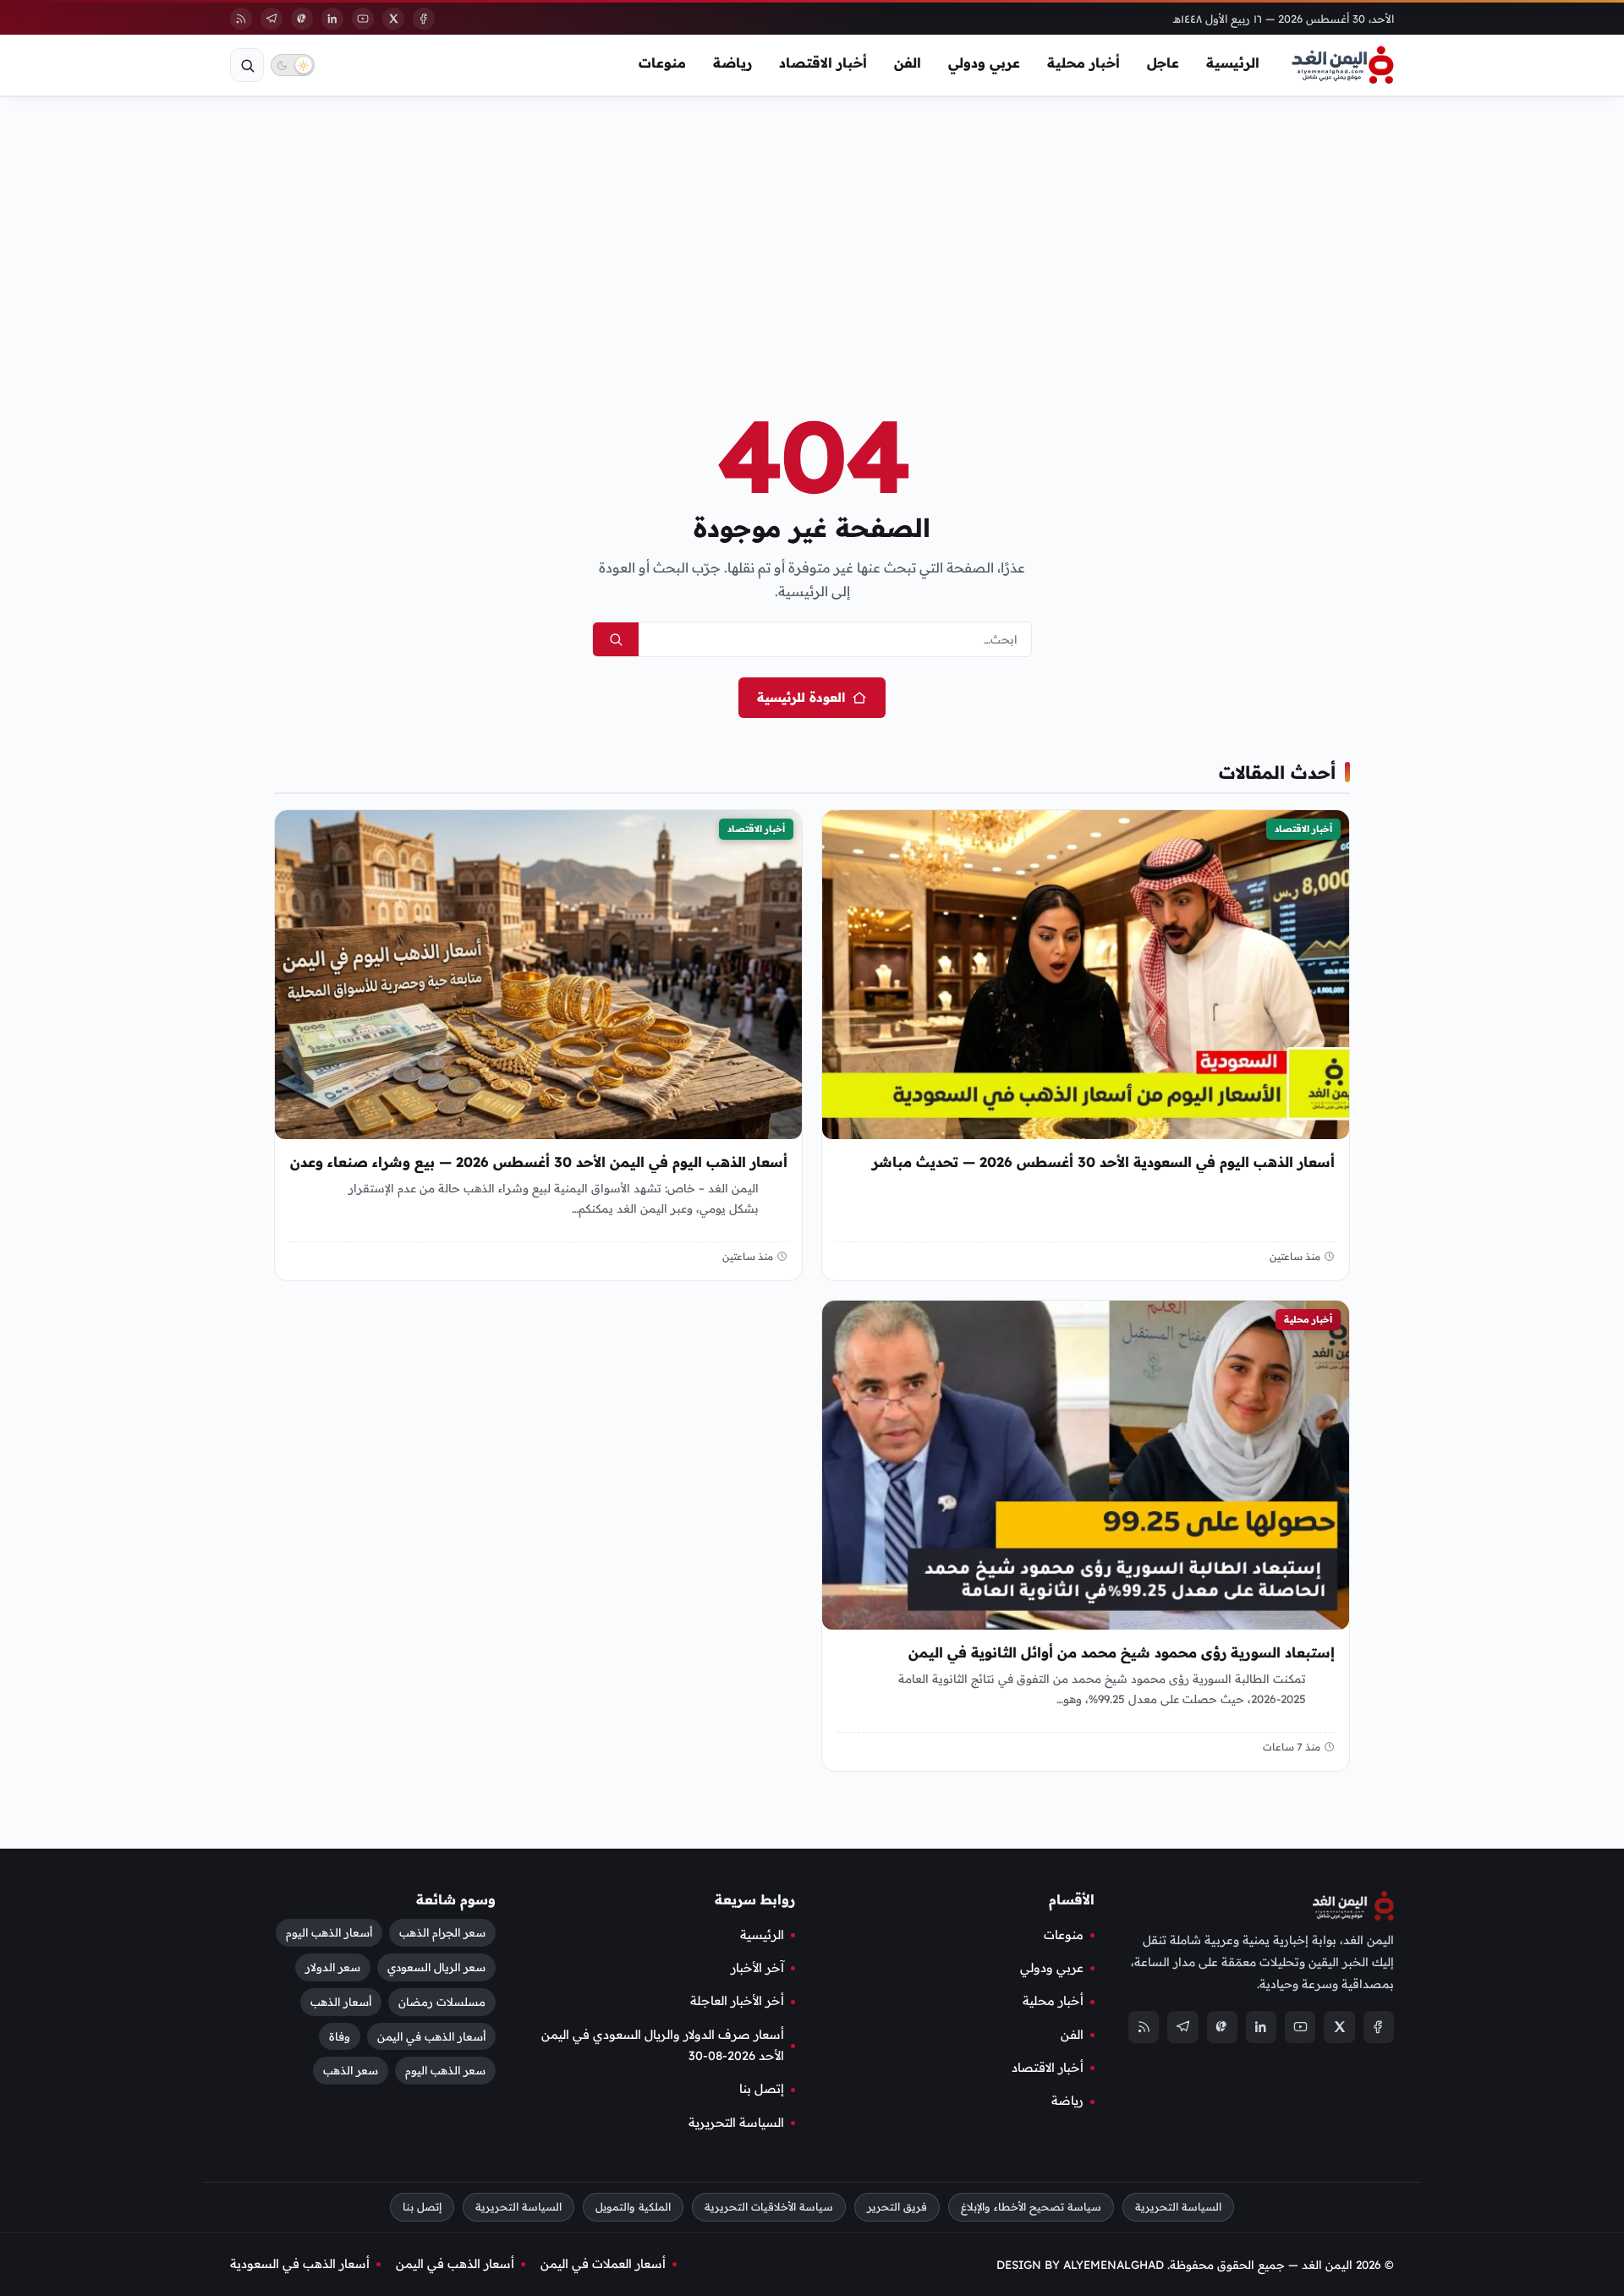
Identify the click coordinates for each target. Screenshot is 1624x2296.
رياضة (732, 63)
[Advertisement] (812, 227)
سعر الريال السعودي (436, 1966)
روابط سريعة (755, 1899)
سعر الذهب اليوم (445, 2070)
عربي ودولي (984, 63)
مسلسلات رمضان (442, 2001)
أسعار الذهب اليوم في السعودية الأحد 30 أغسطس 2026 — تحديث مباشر (1103, 1162)
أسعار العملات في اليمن (603, 2264)
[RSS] (241, 19)
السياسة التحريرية (736, 2123)
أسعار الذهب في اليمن (431, 2036)
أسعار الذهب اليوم (329, 1932)
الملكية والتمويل (633, 2207)
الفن (908, 63)
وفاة (340, 2036)
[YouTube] (363, 19)
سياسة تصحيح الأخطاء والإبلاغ (1031, 2207)
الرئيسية (1233, 63)
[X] (393, 19)
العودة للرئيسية (801, 697)
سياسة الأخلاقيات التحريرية (769, 2207)
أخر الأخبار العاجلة (737, 2001)
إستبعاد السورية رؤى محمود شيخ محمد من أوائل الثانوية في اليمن (1122, 1653)
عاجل (1163, 63)
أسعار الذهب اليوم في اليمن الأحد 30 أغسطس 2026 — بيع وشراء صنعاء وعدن (539, 1162)
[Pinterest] (302, 19)
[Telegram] (272, 19)
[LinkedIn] (332, 19)
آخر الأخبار (757, 1968)
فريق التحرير (897, 2207)
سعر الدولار (333, 1966)
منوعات (662, 63)
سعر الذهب (351, 2070)
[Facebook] (424, 19)
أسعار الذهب (341, 2001)
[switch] (293, 65)
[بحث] (247, 65)
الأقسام (1072, 1899)
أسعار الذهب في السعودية (300, 2264)
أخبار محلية (1084, 63)
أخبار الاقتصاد (823, 63)
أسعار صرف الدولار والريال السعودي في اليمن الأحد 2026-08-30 (663, 2045)
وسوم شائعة (456, 1899)
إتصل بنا (762, 2089)
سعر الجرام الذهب (442, 1932)
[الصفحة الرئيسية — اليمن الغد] (1343, 65)
